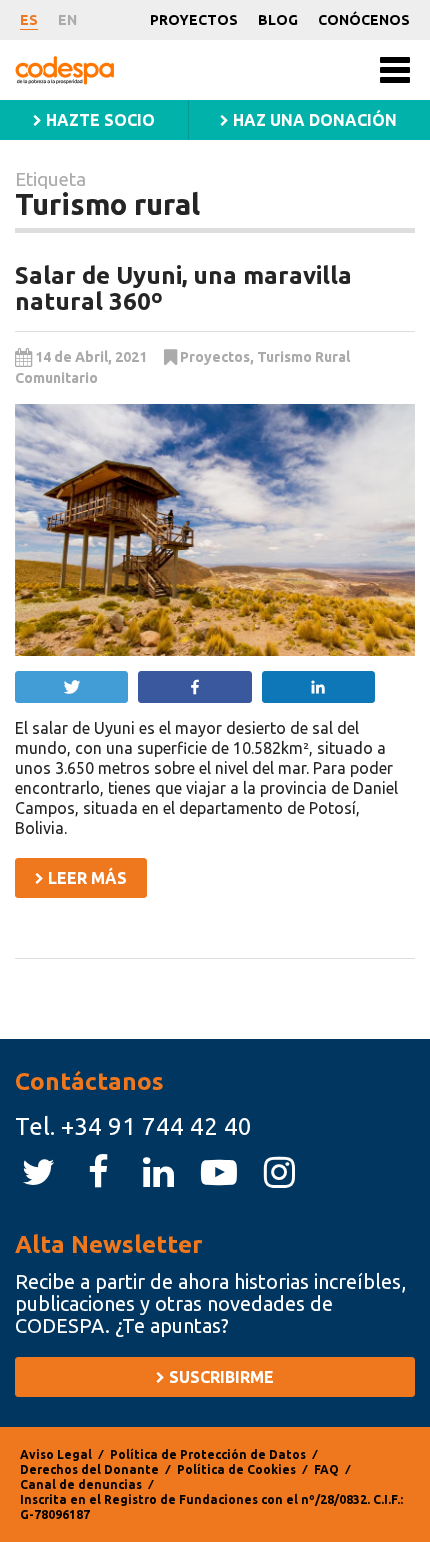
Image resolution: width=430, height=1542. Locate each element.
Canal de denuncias (81, 1484)
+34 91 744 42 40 (156, 1126)
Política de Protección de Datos (208, 1454)
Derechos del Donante (89, 1469)
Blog (278, 20)
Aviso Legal (56, 1454)
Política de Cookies (236, 1469)
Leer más (85, 878)
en (67, 20)
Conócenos (364, 20)
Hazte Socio (98, 120)
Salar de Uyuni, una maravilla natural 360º (183, 288)
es (29, 20)
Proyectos (194, 20)
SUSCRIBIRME (219, 1377)
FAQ (326, 1469)
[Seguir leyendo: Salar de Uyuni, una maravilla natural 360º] (215, 530)
